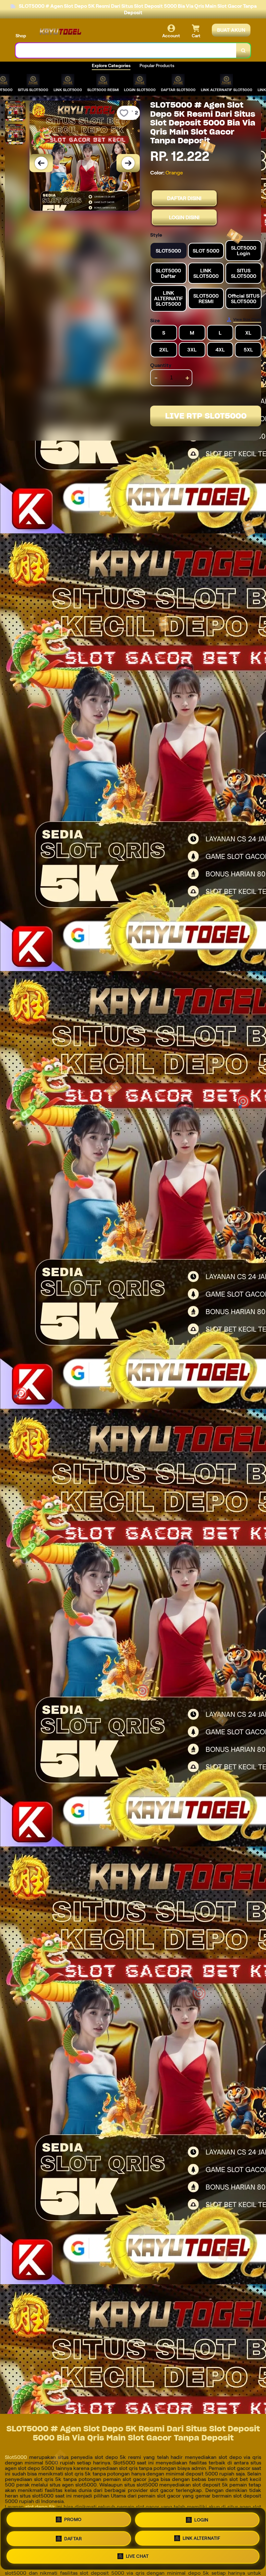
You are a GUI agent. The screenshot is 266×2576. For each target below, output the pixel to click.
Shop (21, 36)
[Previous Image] (41, 163)
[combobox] (126, 50)
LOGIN (201, 2520)
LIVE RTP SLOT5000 (206, 416)
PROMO (73, 2520)
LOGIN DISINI (184, 217)
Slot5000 (16, 2457)
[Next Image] (128, 163)
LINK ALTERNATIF (202, 2538)
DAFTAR (73, 2539)
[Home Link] (59, 31)
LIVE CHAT (137, 2556)
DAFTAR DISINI (184, 198)
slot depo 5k (40, 2507)
